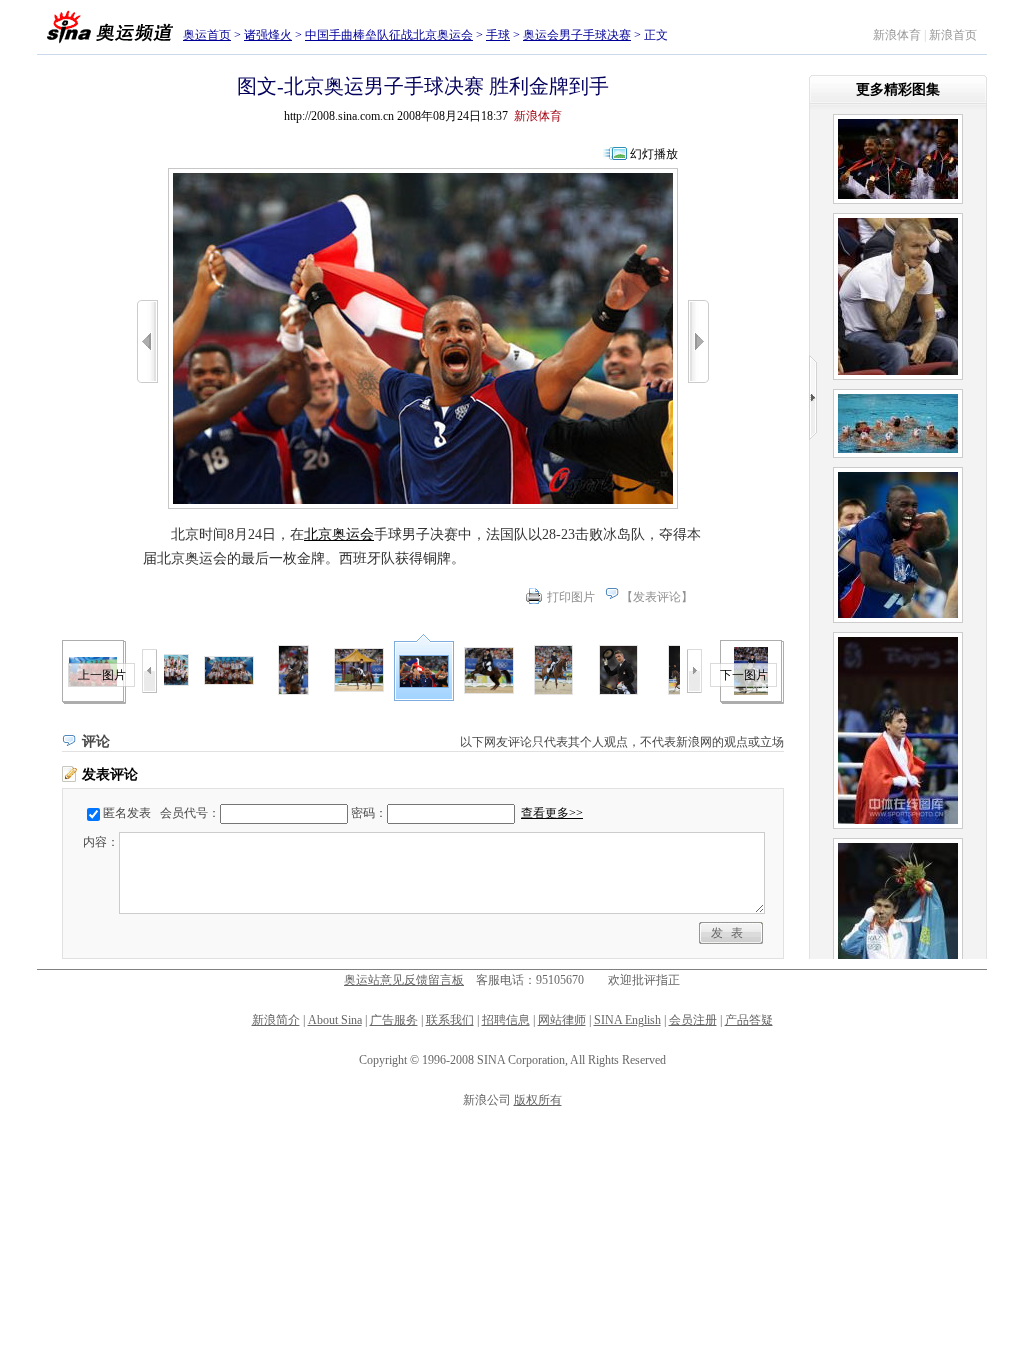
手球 (498, 35)
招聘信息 (506, 1020)
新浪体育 (897, 35)
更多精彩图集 (898, 89)
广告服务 (394, 1020)
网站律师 (562, 1020)
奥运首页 (207, 35)
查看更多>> (552, 813)
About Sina (335, 1020)
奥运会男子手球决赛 (577, 35)
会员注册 (693, 1020)
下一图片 (744, 675)
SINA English (627, 1020)
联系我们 (450, 1020)
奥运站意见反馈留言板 (404, 980)
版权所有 (538, 1100)
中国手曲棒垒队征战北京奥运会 (389, 35)
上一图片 (102, 675)
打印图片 (571, 597)
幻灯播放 (654, 154)
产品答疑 (749, 1020)
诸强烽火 (268, 35)
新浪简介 (276, 1020)
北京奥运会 (339, 534)
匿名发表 (127, 813)
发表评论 (657, 597)
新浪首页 (953, 35)
